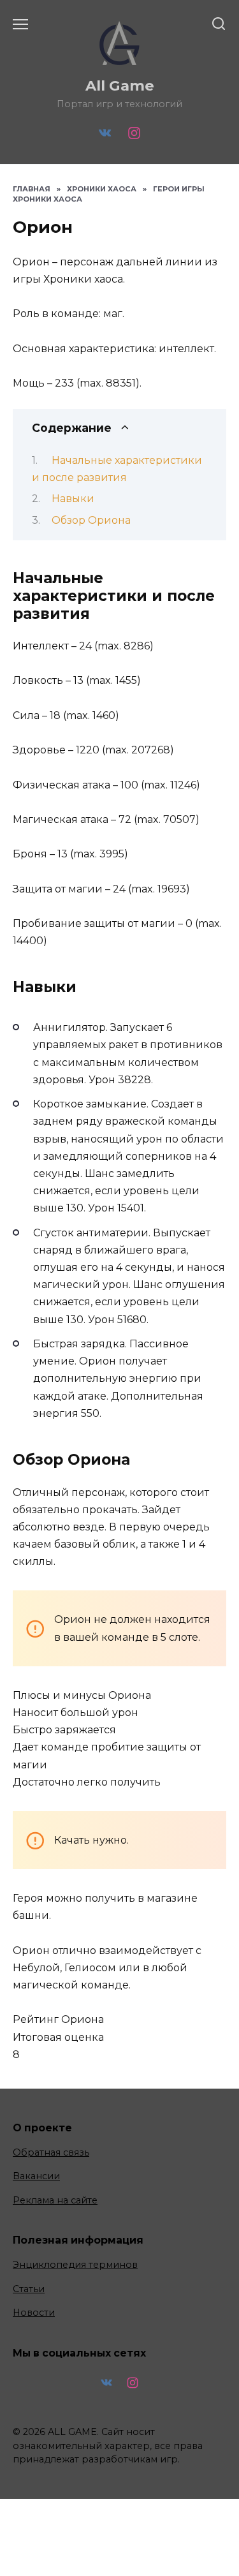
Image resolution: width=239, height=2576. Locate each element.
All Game (120, 85)
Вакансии (36, 2176)
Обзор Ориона (91, 520)
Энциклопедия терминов (75, 2265)
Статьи (29, 2289)
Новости (34, 2313)
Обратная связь (51, 2152)
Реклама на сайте (55, 2200)
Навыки (73, 499)
